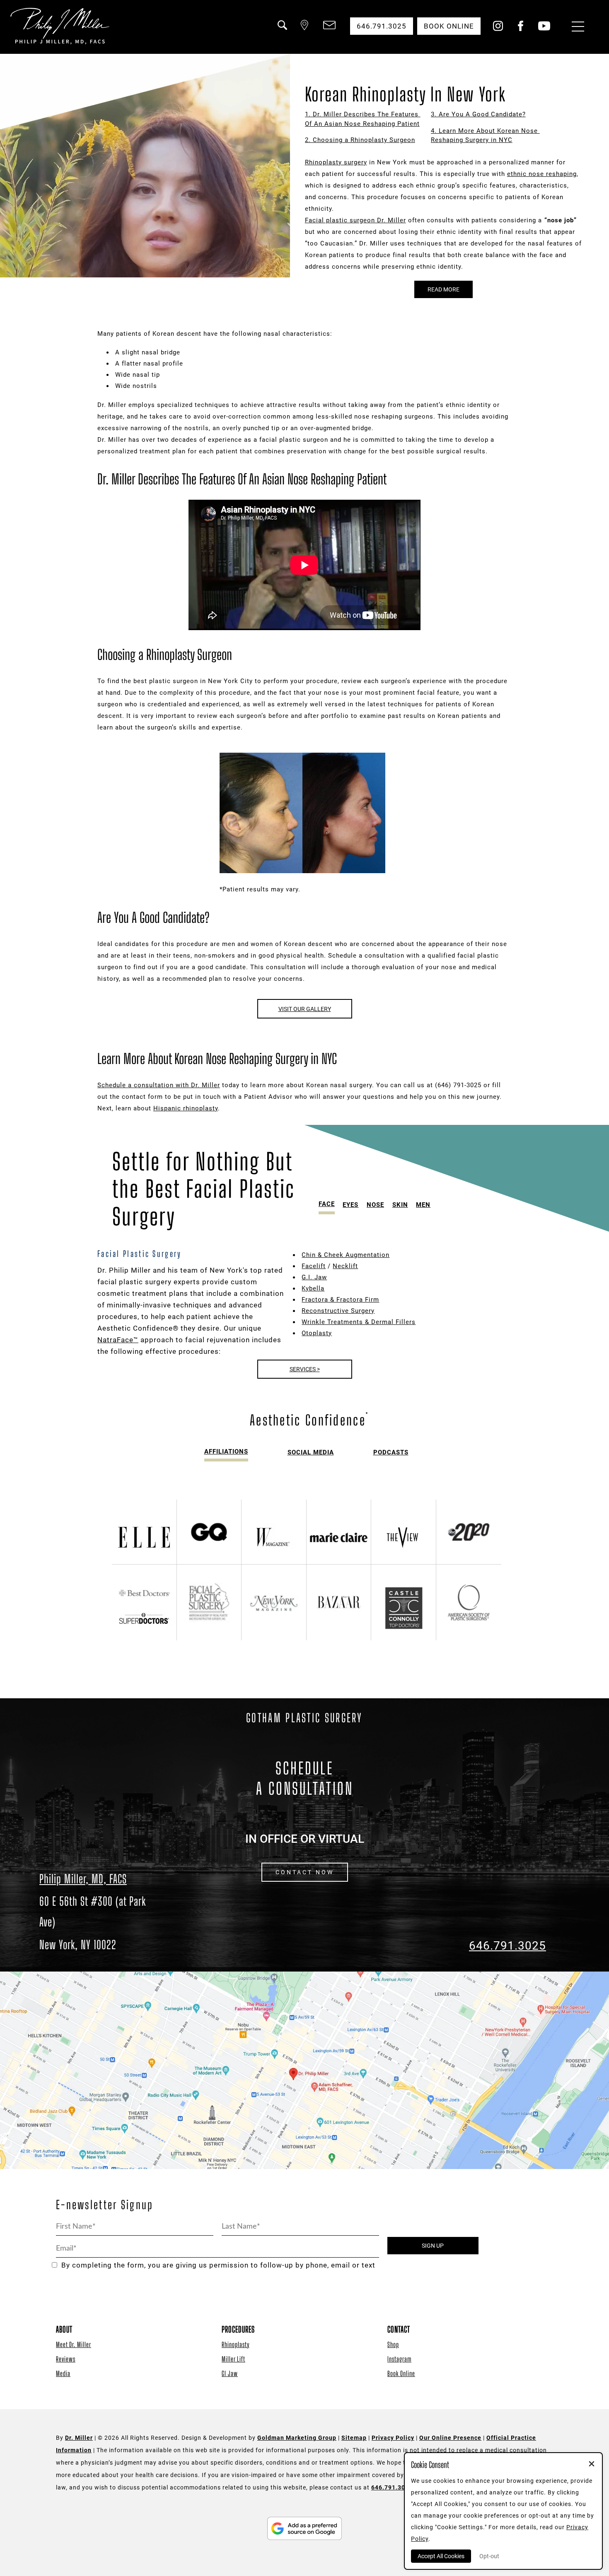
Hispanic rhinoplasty (186, 1108)
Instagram (399, 2359)
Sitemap (354, 2438)
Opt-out (489, 2556)
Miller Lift (233, 2359)
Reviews (66, 2359)
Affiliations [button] (226, 1452)
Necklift (345, 1266)
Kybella (313, 1288)
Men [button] (423, 1205)
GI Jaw (230, 2373)
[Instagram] (498, 29)
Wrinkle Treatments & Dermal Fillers (359, 1322)
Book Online (401, 2373)
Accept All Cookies (441, 2556)
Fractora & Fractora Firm (340, 1300)
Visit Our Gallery (305, 1009)
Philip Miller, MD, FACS (83, 1879)
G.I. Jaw (314, 1277)
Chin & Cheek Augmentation (346, 1255)
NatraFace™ (118, 1340)
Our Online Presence (450, 2438)
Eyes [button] (350, 1205)
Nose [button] (375, 1205)
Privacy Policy (393, 2438)
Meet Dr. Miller (74, 2344)
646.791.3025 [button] (382, 26)
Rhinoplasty (236, 2344)
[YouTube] (544, 29)
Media (63, 2373)
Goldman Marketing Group (297, 2438)
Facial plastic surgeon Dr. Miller (355, 220)
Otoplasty (317, 1333)
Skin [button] (400, 1205)
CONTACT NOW (305, 1872)
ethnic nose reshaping (542, 174)
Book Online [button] (449, 26)
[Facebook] (521, 29)
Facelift (314, 1266)
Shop (393, 2344)
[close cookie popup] (592, 2465)
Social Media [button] (311, 1452)
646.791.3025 (508, 1946)
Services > (305, 1369)
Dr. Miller (79, 2438)
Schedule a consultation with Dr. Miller (159, 1085)
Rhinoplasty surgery (336, 162)
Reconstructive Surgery (338, 1311)
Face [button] (327, 1204)
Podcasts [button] (391, 1452)
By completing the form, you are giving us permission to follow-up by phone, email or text (218, 2265)
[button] (282, 30)
